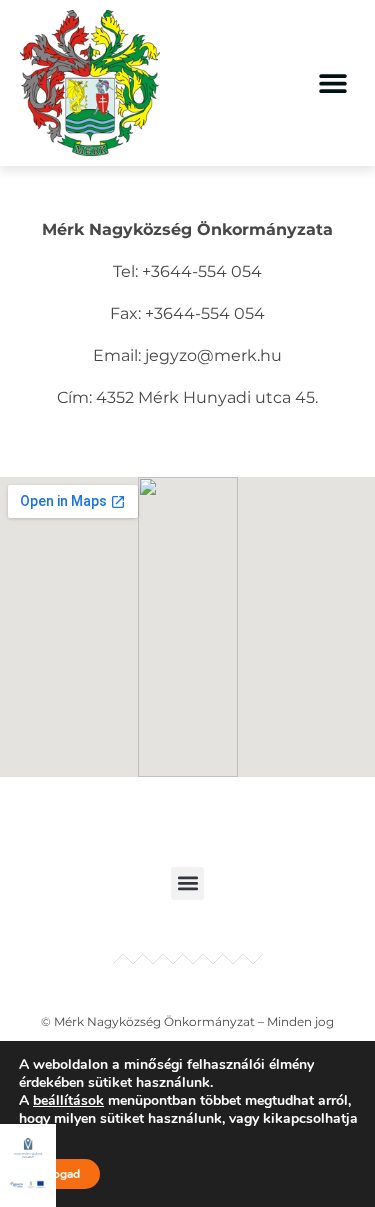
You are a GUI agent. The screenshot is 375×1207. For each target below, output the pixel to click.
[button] (332, 82)
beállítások (68, 1101)
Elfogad (59, 1174)
